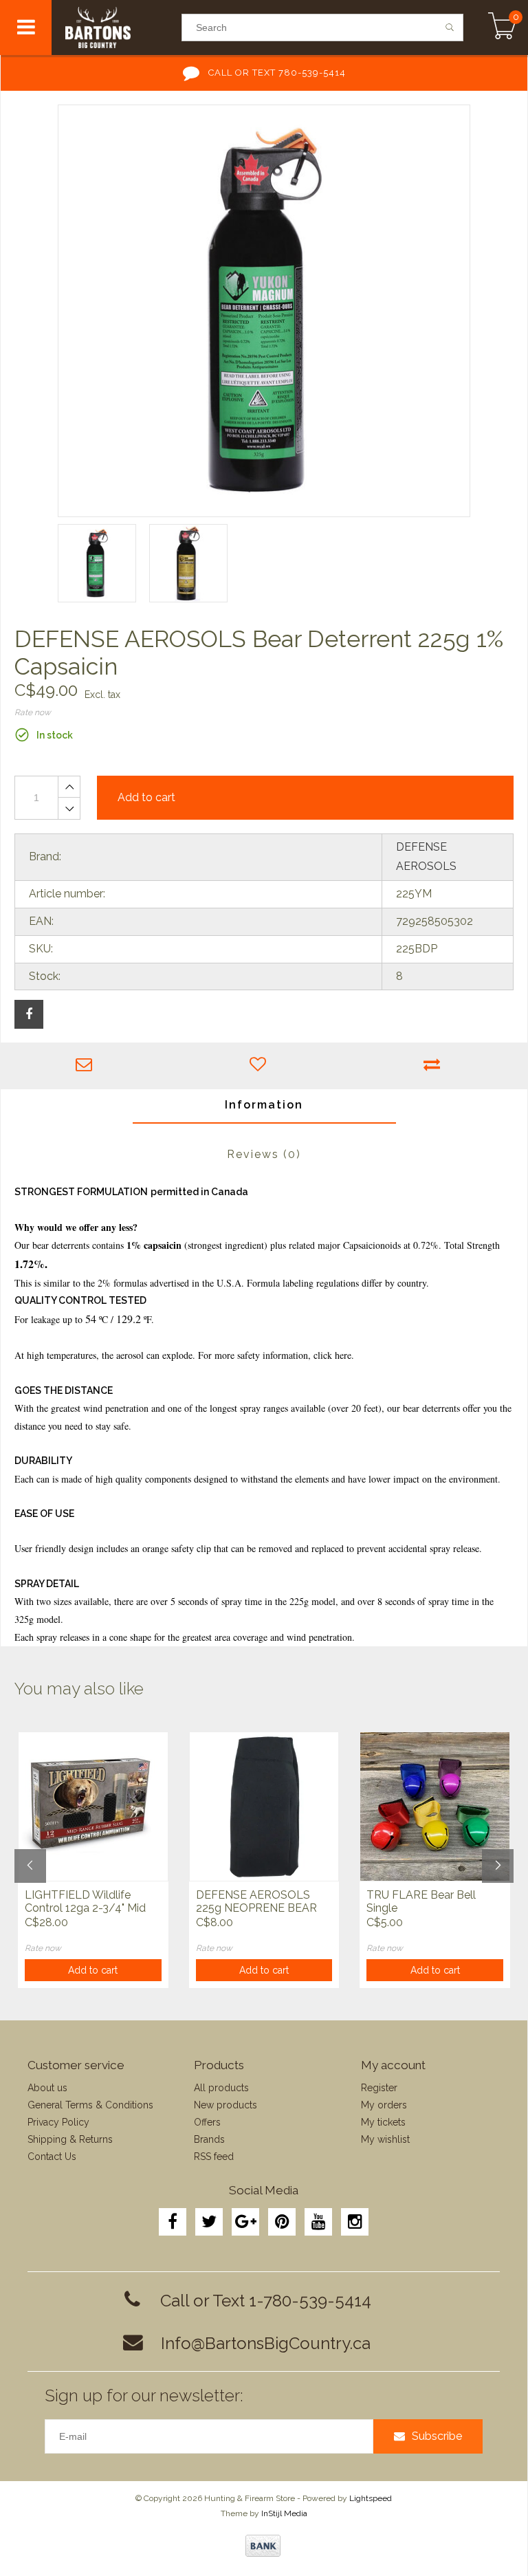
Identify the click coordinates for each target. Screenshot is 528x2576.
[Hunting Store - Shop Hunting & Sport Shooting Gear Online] (116, 28)
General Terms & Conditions (90, 2105)
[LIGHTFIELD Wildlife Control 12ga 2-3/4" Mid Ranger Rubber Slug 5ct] (93, 1807)
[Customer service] (88, 1066)
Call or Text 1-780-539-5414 (266, 2301)
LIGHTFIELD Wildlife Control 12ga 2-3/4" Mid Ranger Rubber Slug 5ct (85, 1902)
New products (225, 2105)
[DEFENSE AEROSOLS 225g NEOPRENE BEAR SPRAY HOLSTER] (264, 1807)
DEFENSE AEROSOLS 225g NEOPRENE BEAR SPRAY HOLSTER (256, 1902)
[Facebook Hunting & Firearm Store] (173, 2222)
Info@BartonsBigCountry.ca (266, 2343)
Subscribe (437, 2436)
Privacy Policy (58, 2122)
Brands (209, 2139)
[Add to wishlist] (262, 1066)
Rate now (33, 712)
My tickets (383, 2122)
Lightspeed (371, 2498)
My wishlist (385, 2139)
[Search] (450, 28)
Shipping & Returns (70, 2139)
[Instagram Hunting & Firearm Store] (355, 2222)
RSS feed (214, 2157)
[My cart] (502, 28)
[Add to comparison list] (436, 1066)
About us (47, 2088)
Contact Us (52, 2157)
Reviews (264, 1154)
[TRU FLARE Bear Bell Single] (435, 1807)
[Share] (29, 1014)
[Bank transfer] (263, 2546)
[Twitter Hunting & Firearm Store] (209, 2222)
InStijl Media (284, 2513)
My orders (384, 2105)
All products (221, 2088)
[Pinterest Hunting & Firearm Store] (282, 2222)
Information (264, 1105)
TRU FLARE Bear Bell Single (421, 1901)
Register (379, 2088)
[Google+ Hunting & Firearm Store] (245, 2222)
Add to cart (93, 1970)
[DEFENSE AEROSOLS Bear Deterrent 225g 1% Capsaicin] (264, 311)
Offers (207, 2122)
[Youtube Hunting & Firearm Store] (318, 2222)
